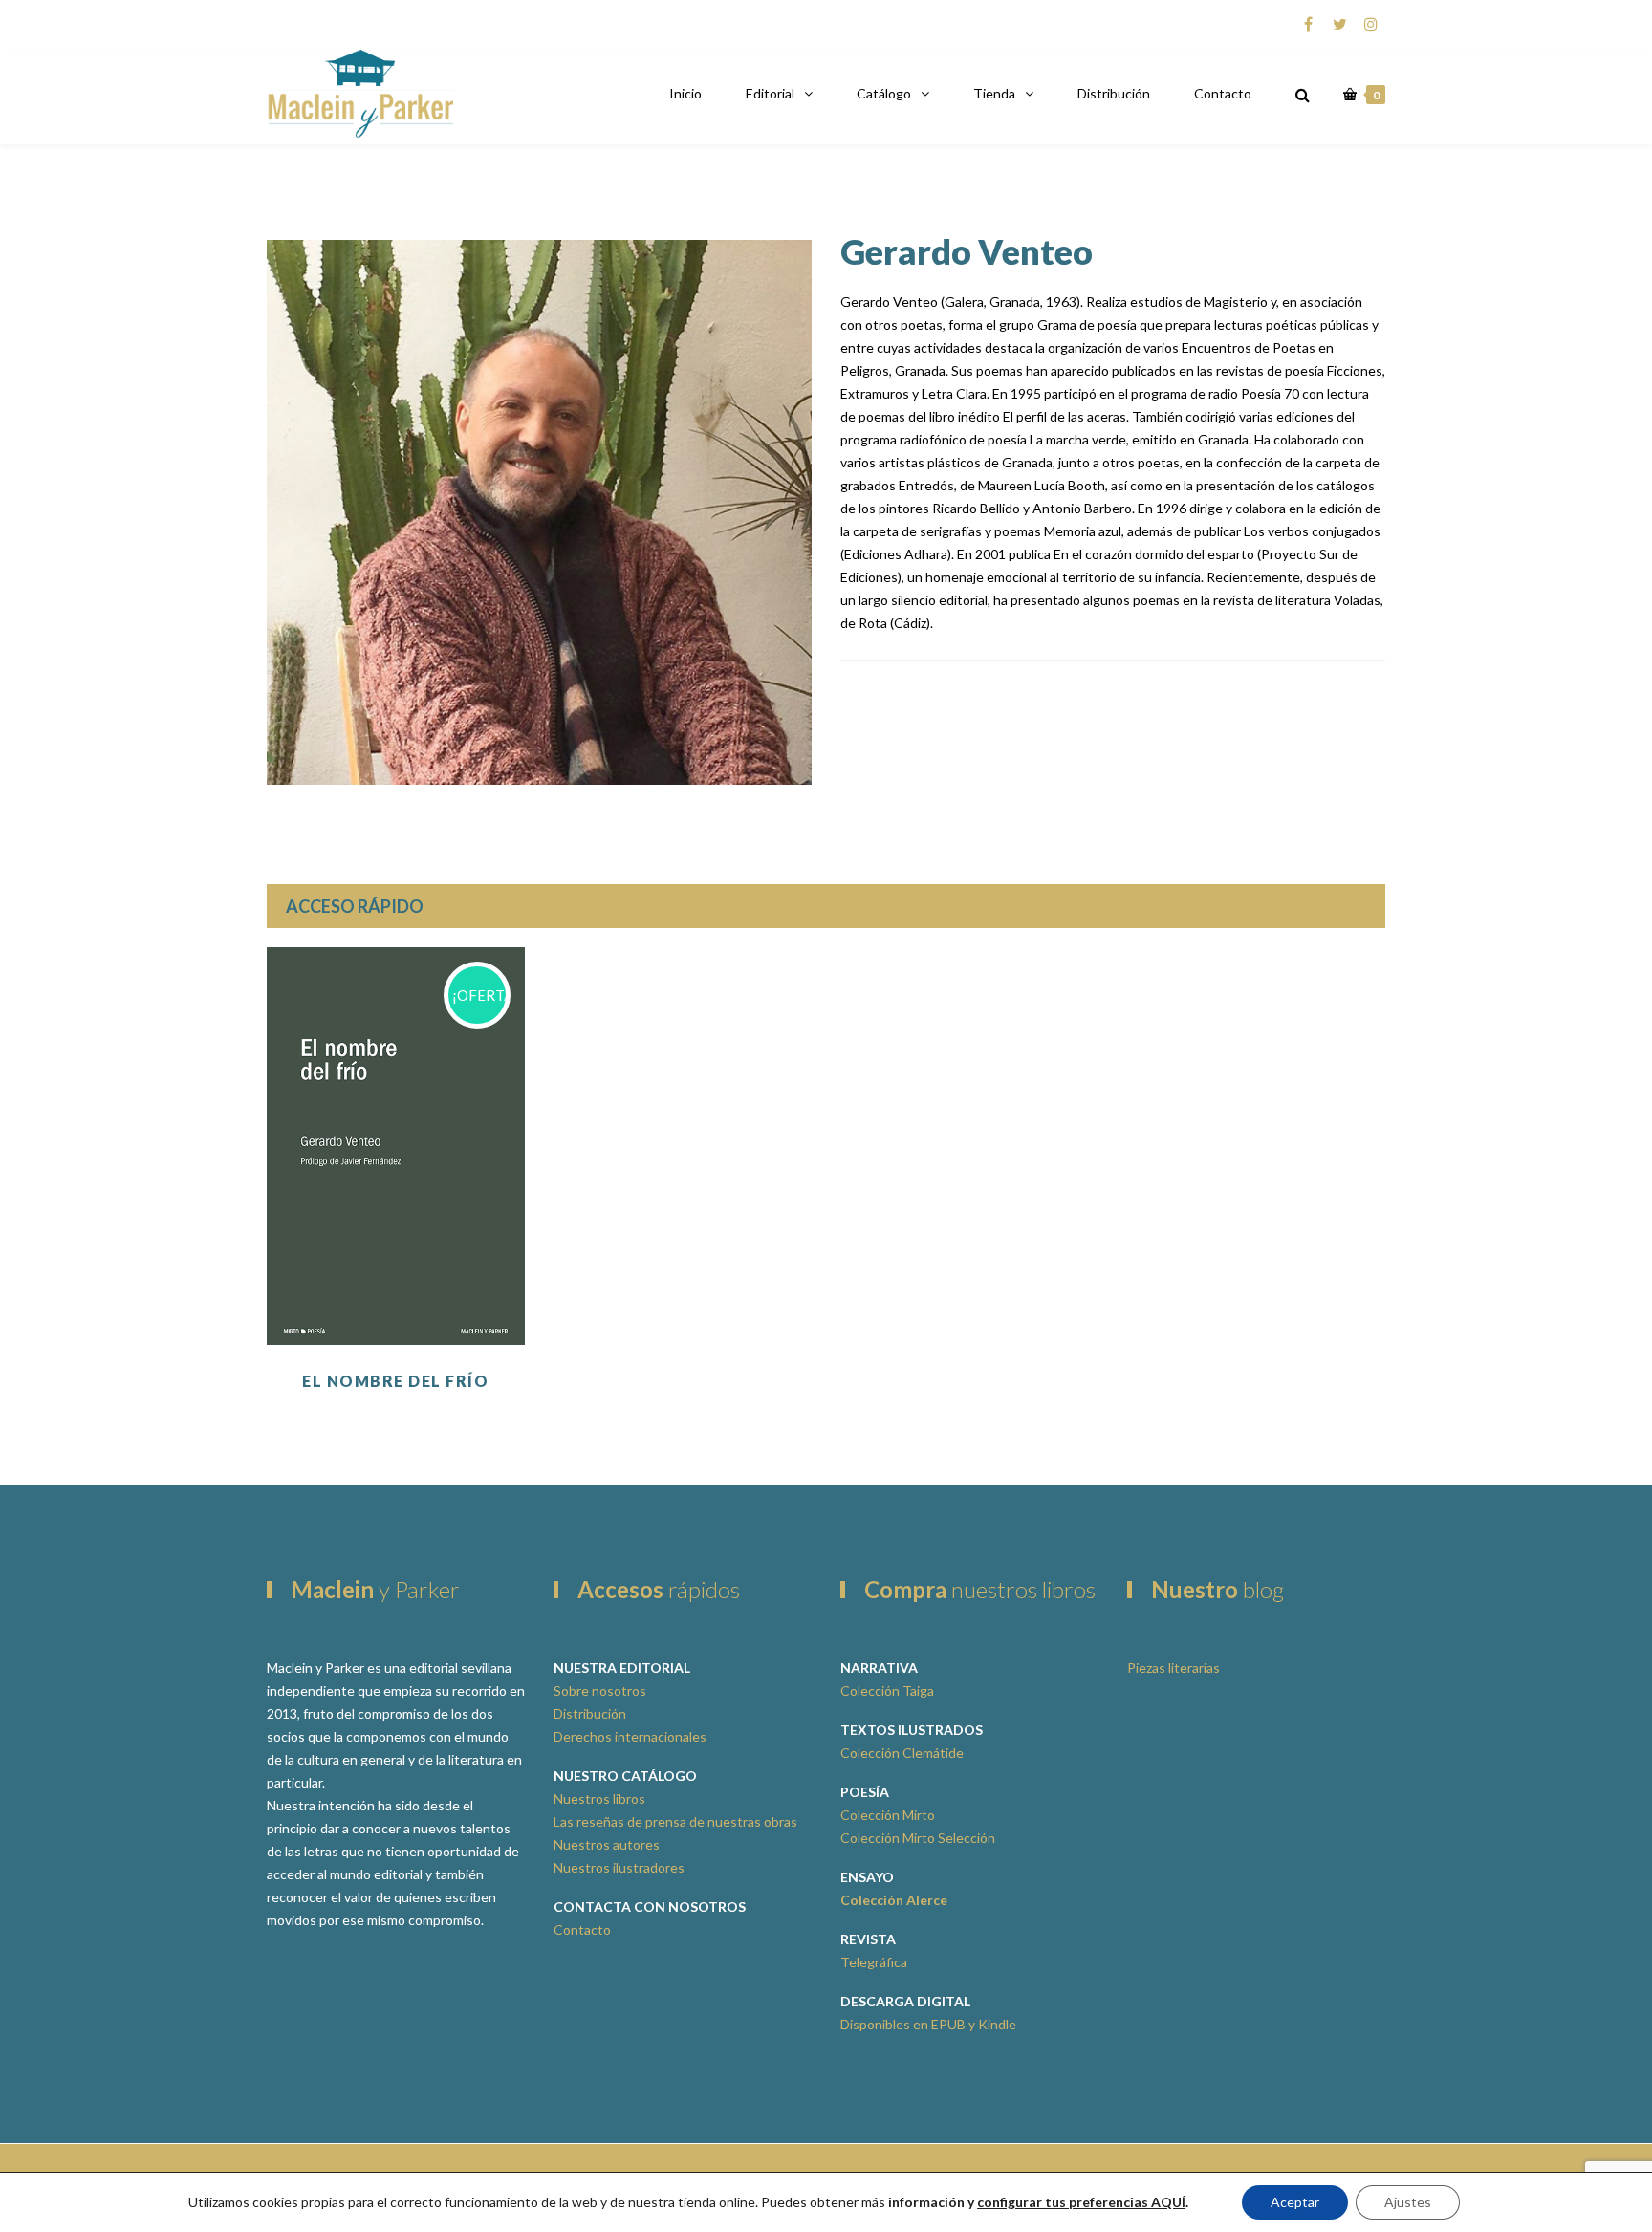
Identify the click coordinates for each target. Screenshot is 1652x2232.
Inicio (685, 93)
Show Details (396, 1297)
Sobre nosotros (600, 1690)
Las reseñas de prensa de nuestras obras (675, 1821)
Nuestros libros (599, 1799)
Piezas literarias (1174, 1668)
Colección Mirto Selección (918, 1838)
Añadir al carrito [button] (396, 1249)
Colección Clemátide (902, 1753)
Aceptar (1295, 2202)
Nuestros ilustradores (619, 1867)
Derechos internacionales (630, 1736)
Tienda (994, 93)
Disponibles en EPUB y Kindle (928, 2024)
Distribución (1114, 93)
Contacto (1223, 93)
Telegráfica (874, 1962)
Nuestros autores (607, 1844)
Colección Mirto (888, 1815)
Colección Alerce (894, 1900)
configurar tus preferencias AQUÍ (1081, 2202)
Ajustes (1408, 2202)
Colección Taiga (887, 1690)
